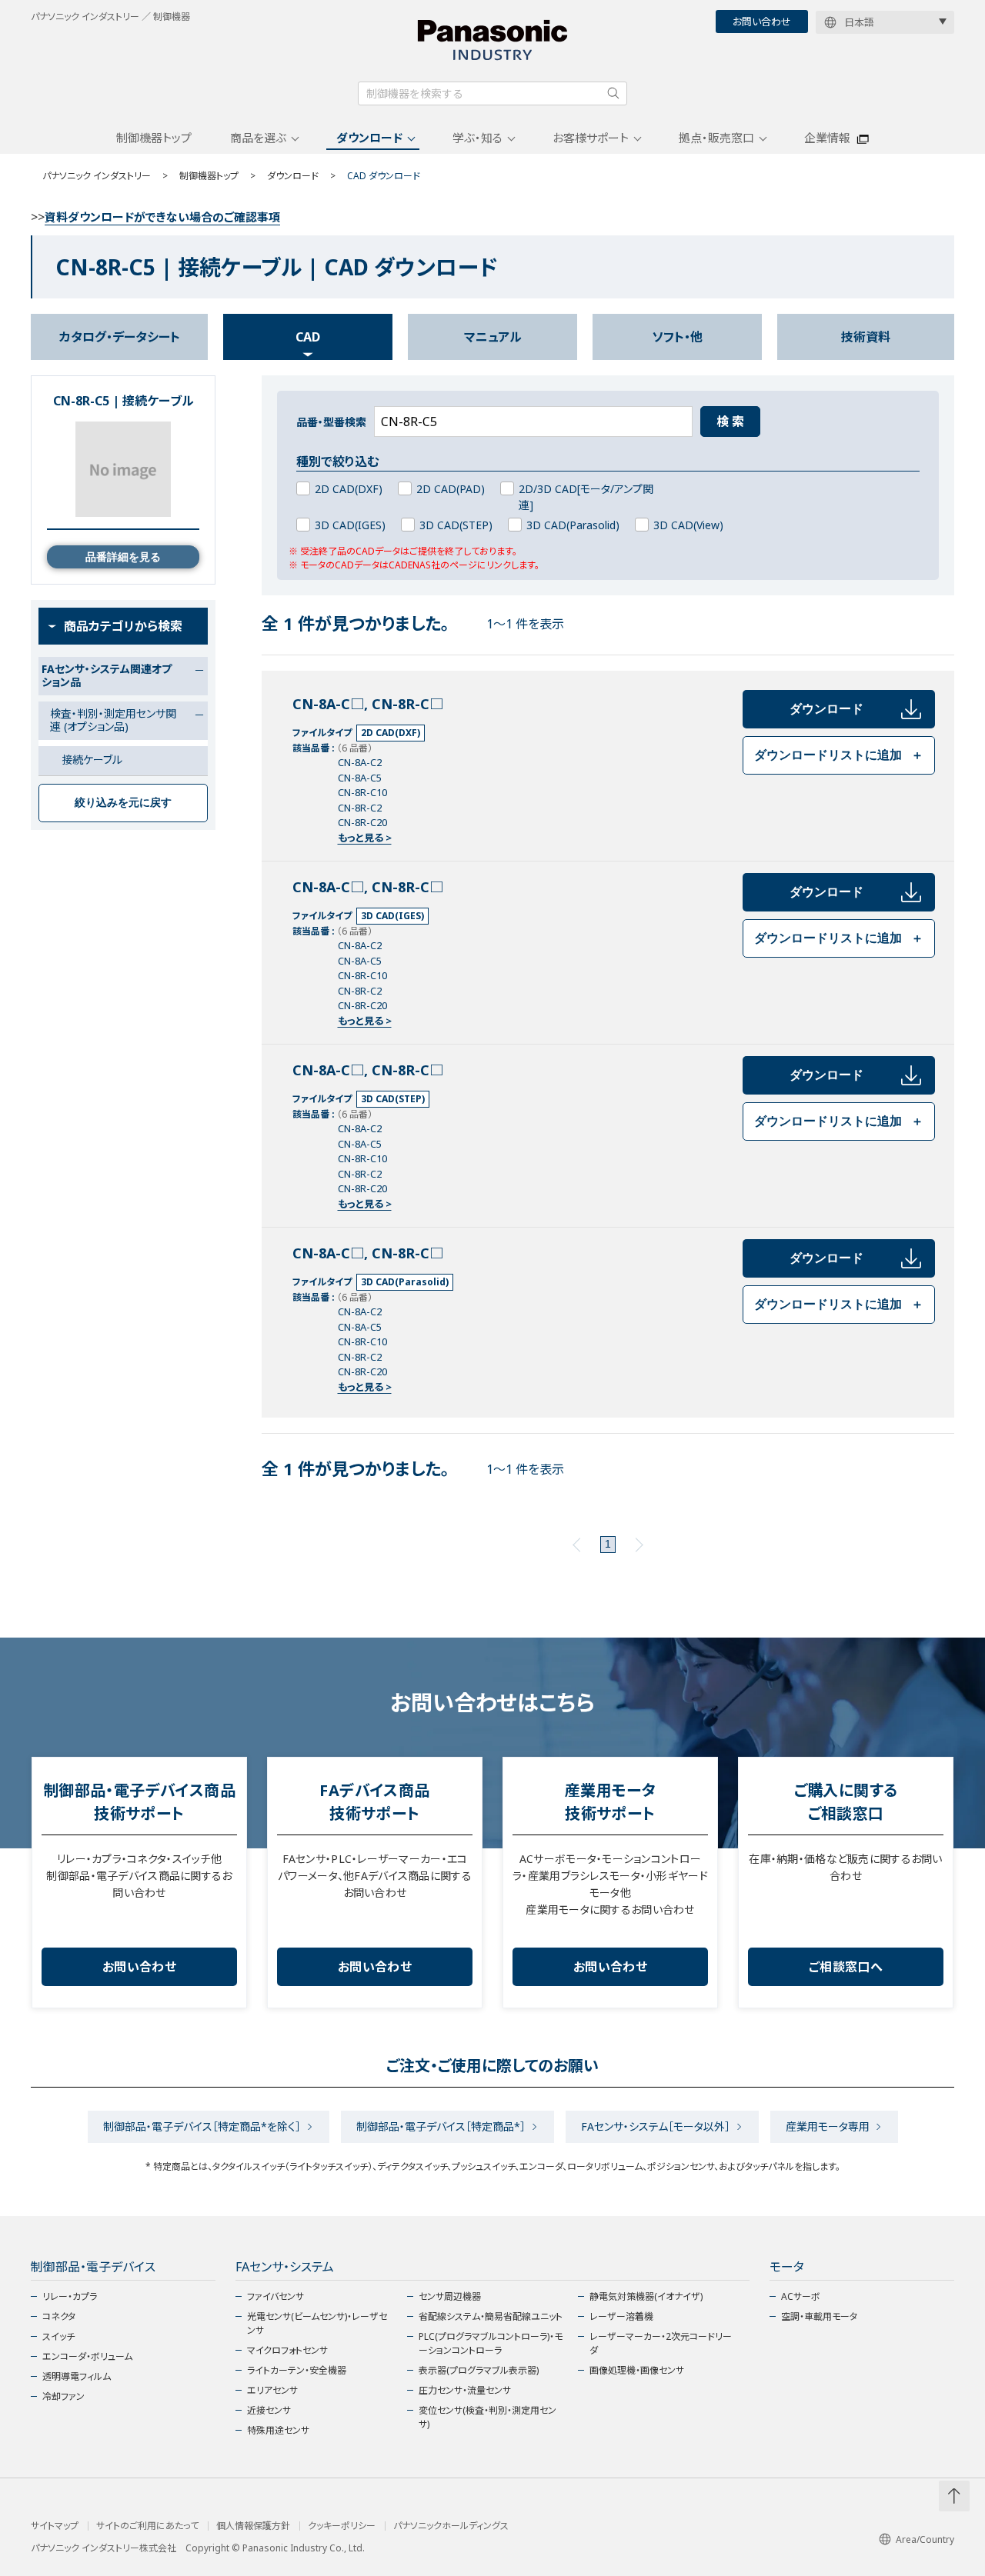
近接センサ (269, 2410)
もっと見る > (365, 838)
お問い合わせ (762, 22)
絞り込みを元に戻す (123, 802)
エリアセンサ (272, 2390)
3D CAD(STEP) (456, 525)
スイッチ (58, 2336)
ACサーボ (801, 2296)
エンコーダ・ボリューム (87, 2356)
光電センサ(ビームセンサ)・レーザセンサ (317, 2323)
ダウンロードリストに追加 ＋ (839, 755)
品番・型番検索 (331, 422)
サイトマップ (55, 2526)
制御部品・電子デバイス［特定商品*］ (441, 2126)
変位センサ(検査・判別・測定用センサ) (487, 2417)
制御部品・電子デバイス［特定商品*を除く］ (202, 2126)
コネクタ (59, 2316)
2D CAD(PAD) (451, 489)
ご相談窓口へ (846, 1967)
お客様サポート (591, 138)
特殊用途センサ (278, 2430)
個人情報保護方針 (253, 2526)
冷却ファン (63, 2396)
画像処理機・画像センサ (637, 2370)
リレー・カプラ (70, 2296)
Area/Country (925, 2539)
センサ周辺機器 (450, 2296)
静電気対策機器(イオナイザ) (646, 2296)
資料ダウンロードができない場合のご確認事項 (162, 217)
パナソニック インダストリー (97, 176)
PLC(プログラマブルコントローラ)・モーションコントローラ (491, 2343)
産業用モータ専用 (828, 2126)
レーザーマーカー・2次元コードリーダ (661, 2343)
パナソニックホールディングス (451, 2526)
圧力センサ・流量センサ (465, 2390)
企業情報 (827, 138)
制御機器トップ (154, 138)
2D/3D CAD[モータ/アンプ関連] (586, 497)
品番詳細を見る (123, 557)
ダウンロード (369, 138)
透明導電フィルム (77, 2376)
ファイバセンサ (275, 2296)
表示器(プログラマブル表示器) (479, 2370)
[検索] (613, 93)
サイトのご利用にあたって (147, 2526)
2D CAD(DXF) (349, 489)
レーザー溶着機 (621, 2316)
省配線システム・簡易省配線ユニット (491, 2316)
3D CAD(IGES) (350, 525)
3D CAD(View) (688, 525)
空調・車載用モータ (819, 2316)
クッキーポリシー (342, 2526)
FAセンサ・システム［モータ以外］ (656, 2126)
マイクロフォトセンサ (287, 2350)
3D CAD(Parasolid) (573, 525)
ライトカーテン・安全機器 (297, 2370)
